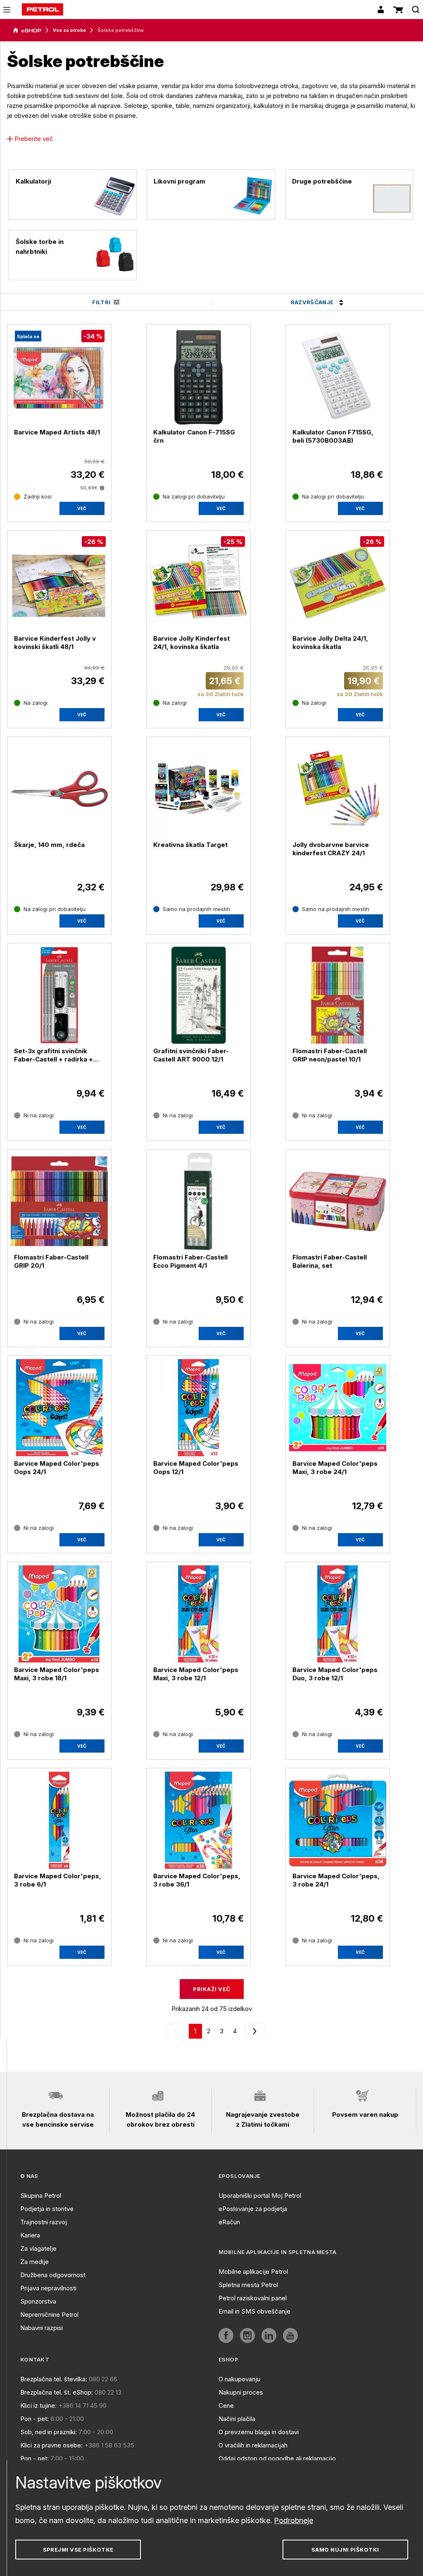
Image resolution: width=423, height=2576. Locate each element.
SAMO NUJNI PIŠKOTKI (345, 2550)
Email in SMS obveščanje (254, 2311)
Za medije (34, 2262)
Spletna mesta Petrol (248, 2285)
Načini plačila (237, 2419)
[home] (43, 10)
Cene (226, 2405)
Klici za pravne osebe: (51, 2445)
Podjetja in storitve (47, 2209)
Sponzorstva (38, 2301)
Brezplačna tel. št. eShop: (57, 2392)
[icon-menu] (7, 10)
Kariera (30, 2235)
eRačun (229, 2222)
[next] (253, 2031)
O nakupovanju (239, 2379)
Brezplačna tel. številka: (54, 2379)
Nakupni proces (241, 2392)
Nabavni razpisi (42, 2328)
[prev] (177, 2031)
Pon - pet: (34, 2419)
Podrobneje (293, 2520)
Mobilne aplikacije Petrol (253, 2272)
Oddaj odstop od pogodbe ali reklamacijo (277, 2458)
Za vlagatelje (38, 2248)
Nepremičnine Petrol (49, 2315)
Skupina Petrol (41, 2196)
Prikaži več (211, 1989)
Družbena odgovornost (53, 2275)
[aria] (27, 31)
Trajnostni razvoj (44, 2222)
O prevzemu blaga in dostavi (259, 2432)
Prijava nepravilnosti (48, 2288)
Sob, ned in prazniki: (49, 2432)
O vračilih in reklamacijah (253, 2445)
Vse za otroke (69, 30)
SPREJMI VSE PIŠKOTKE (78, 2550)
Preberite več (34, 139)
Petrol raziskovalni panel (253, 2298)
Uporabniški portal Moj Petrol (260, 2196)
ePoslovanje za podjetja (253, 2209)
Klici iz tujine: (38, 2405)
